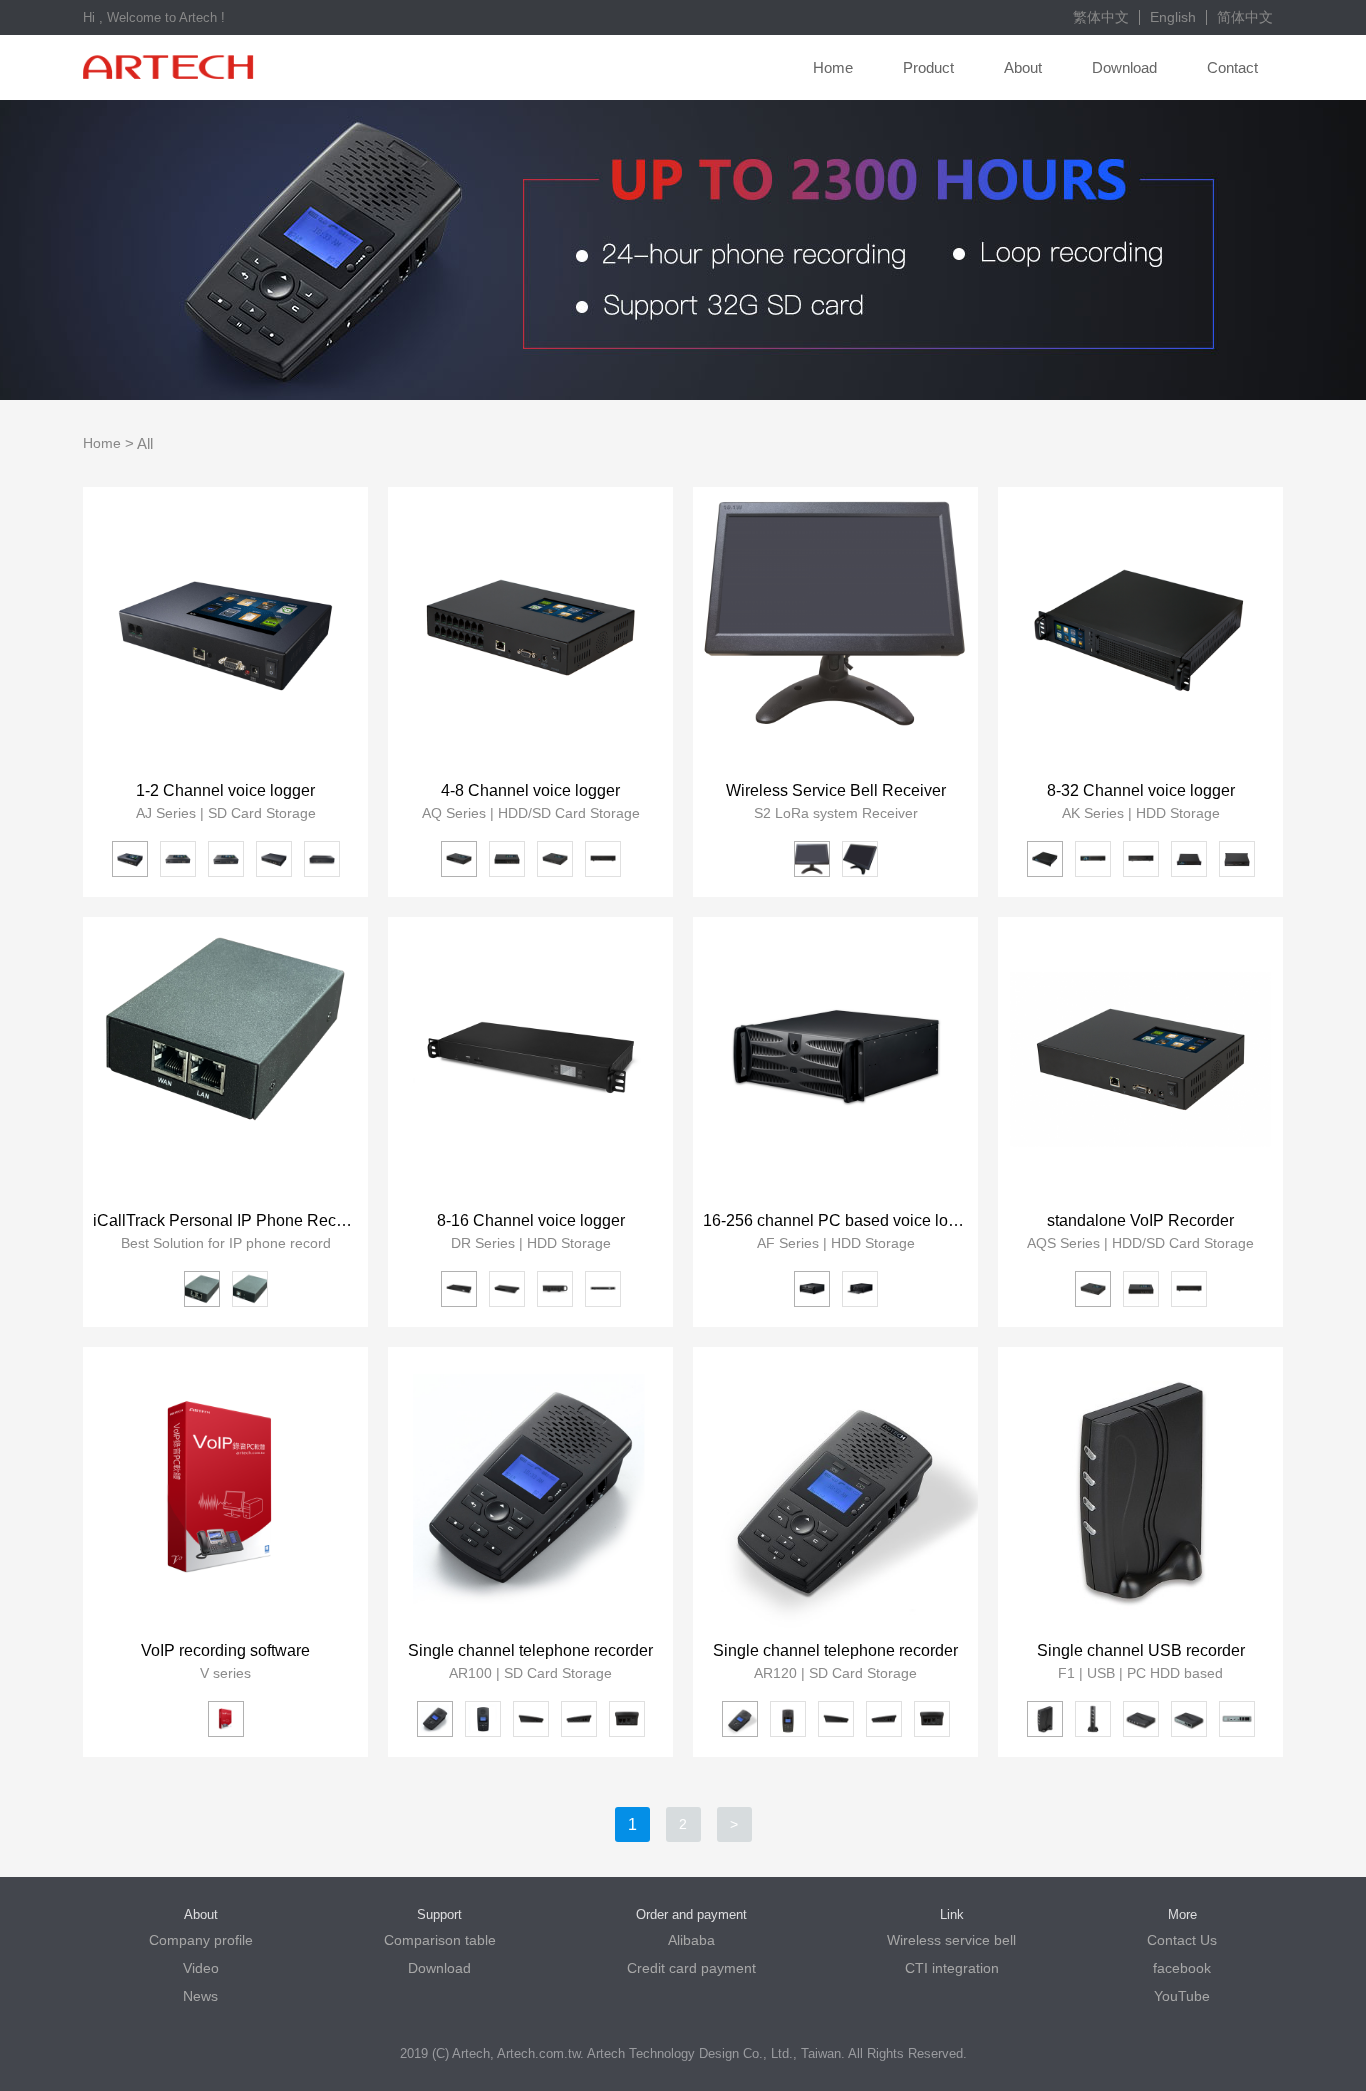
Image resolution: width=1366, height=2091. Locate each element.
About (1023, 67)
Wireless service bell (951, 1940)
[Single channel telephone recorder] (530, 1489)
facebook (1182, 1968)
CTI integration (952, 1968)
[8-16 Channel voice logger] (530, 1059)
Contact (1232, 67)
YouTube (1182, 1996)
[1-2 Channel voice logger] (225, 629)
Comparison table (440, 1940)
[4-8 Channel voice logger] (530, 629)
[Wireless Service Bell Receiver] (835, 629)
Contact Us (1182, 1940)
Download (1124, 67)
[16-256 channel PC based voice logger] (835, 1059)
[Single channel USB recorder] (1140, 1489)
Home (833, 67)
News (200, 1996)
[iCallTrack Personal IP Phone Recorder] (225, 1059)
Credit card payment (691, 1968)
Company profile (201, 1940)
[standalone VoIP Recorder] (1140, 1059)
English (1173, 17)
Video (201, 1968)
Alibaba (691, 1940)
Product (928, 67)
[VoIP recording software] (225, 1489)
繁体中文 (1101, 17)
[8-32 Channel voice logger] (1140, 629)
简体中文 (1245, 17)
